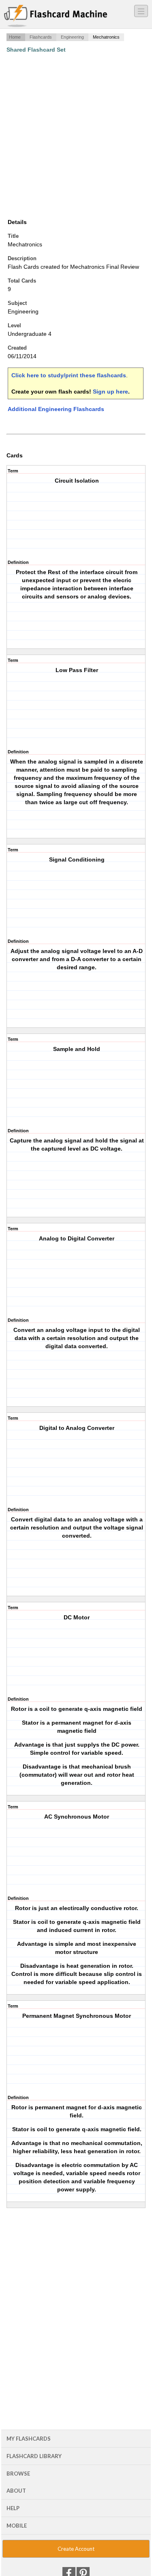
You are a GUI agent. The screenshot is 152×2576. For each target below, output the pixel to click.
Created (17, 348)
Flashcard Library (34, 2456)
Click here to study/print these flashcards (69, 375)
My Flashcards (29, 2439)
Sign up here (110, 392)
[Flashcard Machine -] (56, 16)
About (16, 2491)
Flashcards (41, 37)
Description (22, 258)
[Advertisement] (76, 136)
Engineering (72, 37)
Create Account (76, 2549)
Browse (18, 2474)
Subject (17, 303)
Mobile (17, 2526)
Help (13, 2508)
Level (14, 325)
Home (15, 37)
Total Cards (22, 281)
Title (13, 236)
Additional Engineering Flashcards (56, 409)
